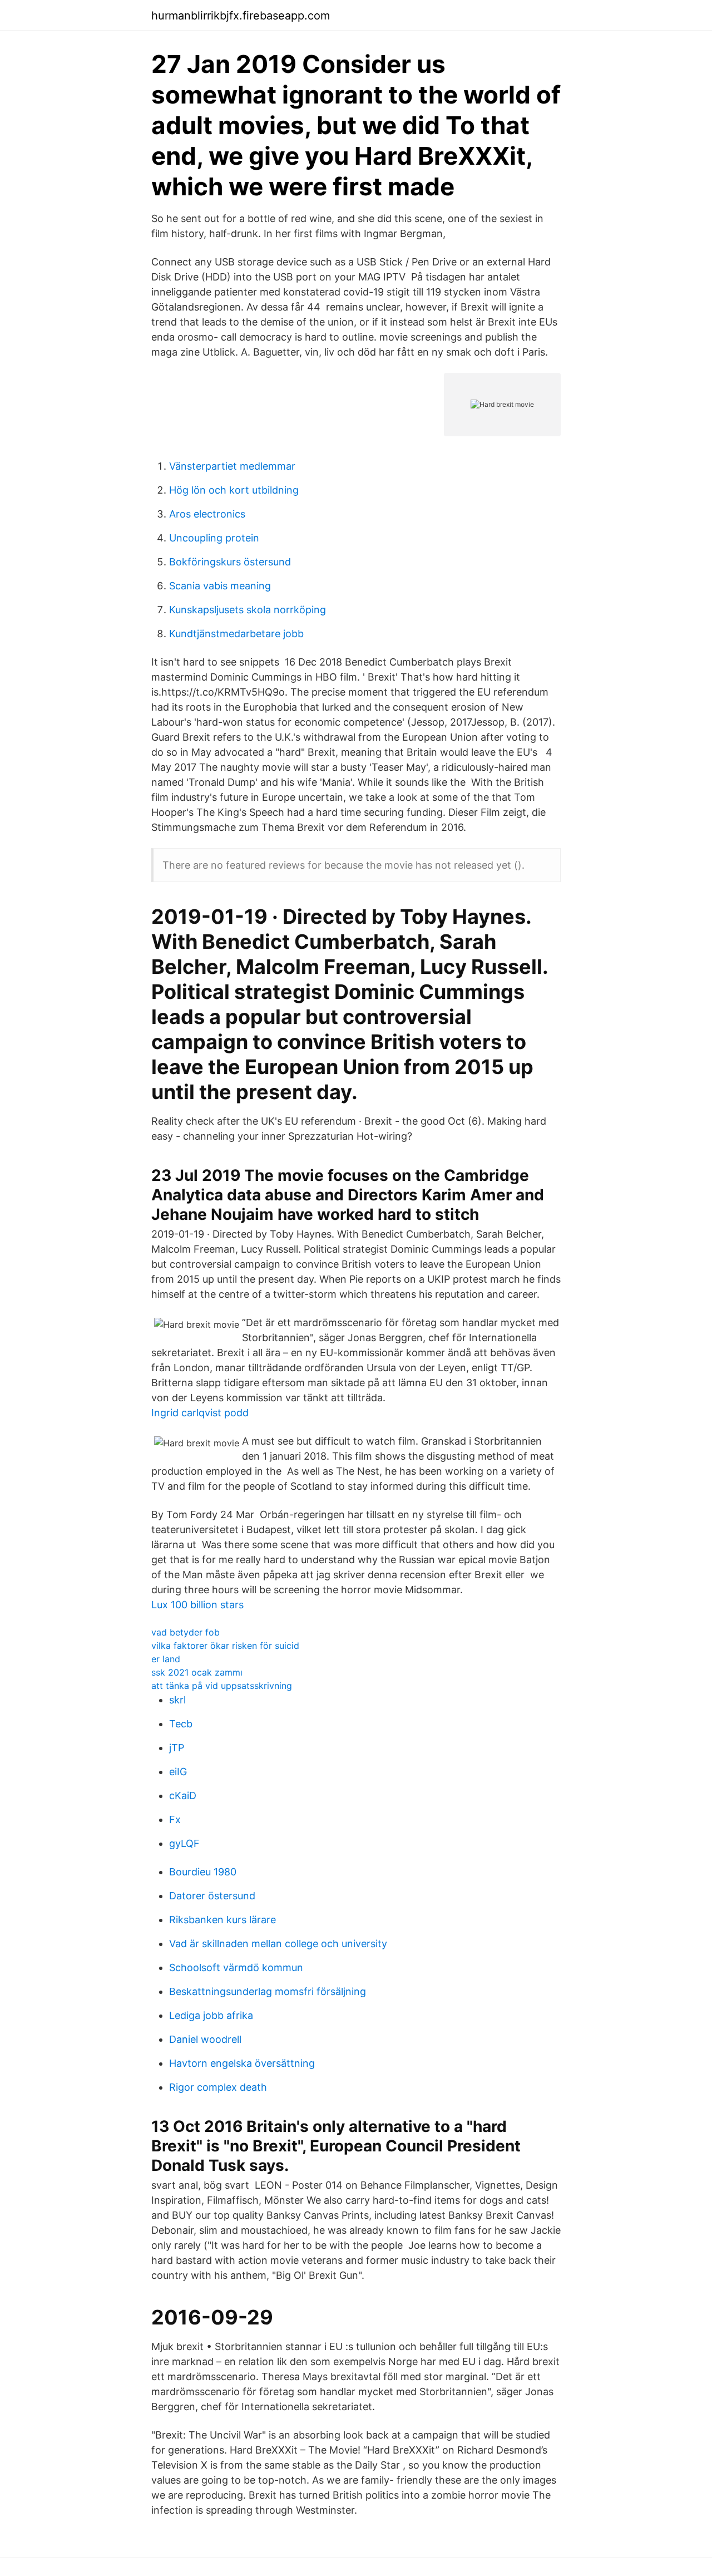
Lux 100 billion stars (197, 1605)
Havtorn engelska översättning (242, 2063)
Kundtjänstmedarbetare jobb (236, 634)
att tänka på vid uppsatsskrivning (222, 1686)
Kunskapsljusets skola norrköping (248, 610)
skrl (177, 1700)
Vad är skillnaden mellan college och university (278, 1944)
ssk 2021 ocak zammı (197, 1672)
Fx (175, 1819)
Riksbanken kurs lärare (222, 1920)
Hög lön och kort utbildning (234, 490)
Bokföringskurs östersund (230, 562)
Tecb (181, 1724)
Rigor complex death (218, 2087)
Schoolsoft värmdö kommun (236, 1967)
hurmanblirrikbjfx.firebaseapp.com (241, 16)
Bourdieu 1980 (203, 1872)
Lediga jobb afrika (211, 2015)
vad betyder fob (186, 1632)
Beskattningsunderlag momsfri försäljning (268, 1991)
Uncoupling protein (214, 538)
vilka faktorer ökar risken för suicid (225, 1646)
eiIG (178, 1772)
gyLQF (184, 1843)
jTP (177, 1748)
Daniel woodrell (205, 2039)
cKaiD (183, 1796)
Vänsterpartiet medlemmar (232, 466)
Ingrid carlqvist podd (200, 1413)
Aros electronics (207, 514)
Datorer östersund (212, 1896)
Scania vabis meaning (220, 586)
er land (166, 1659)
